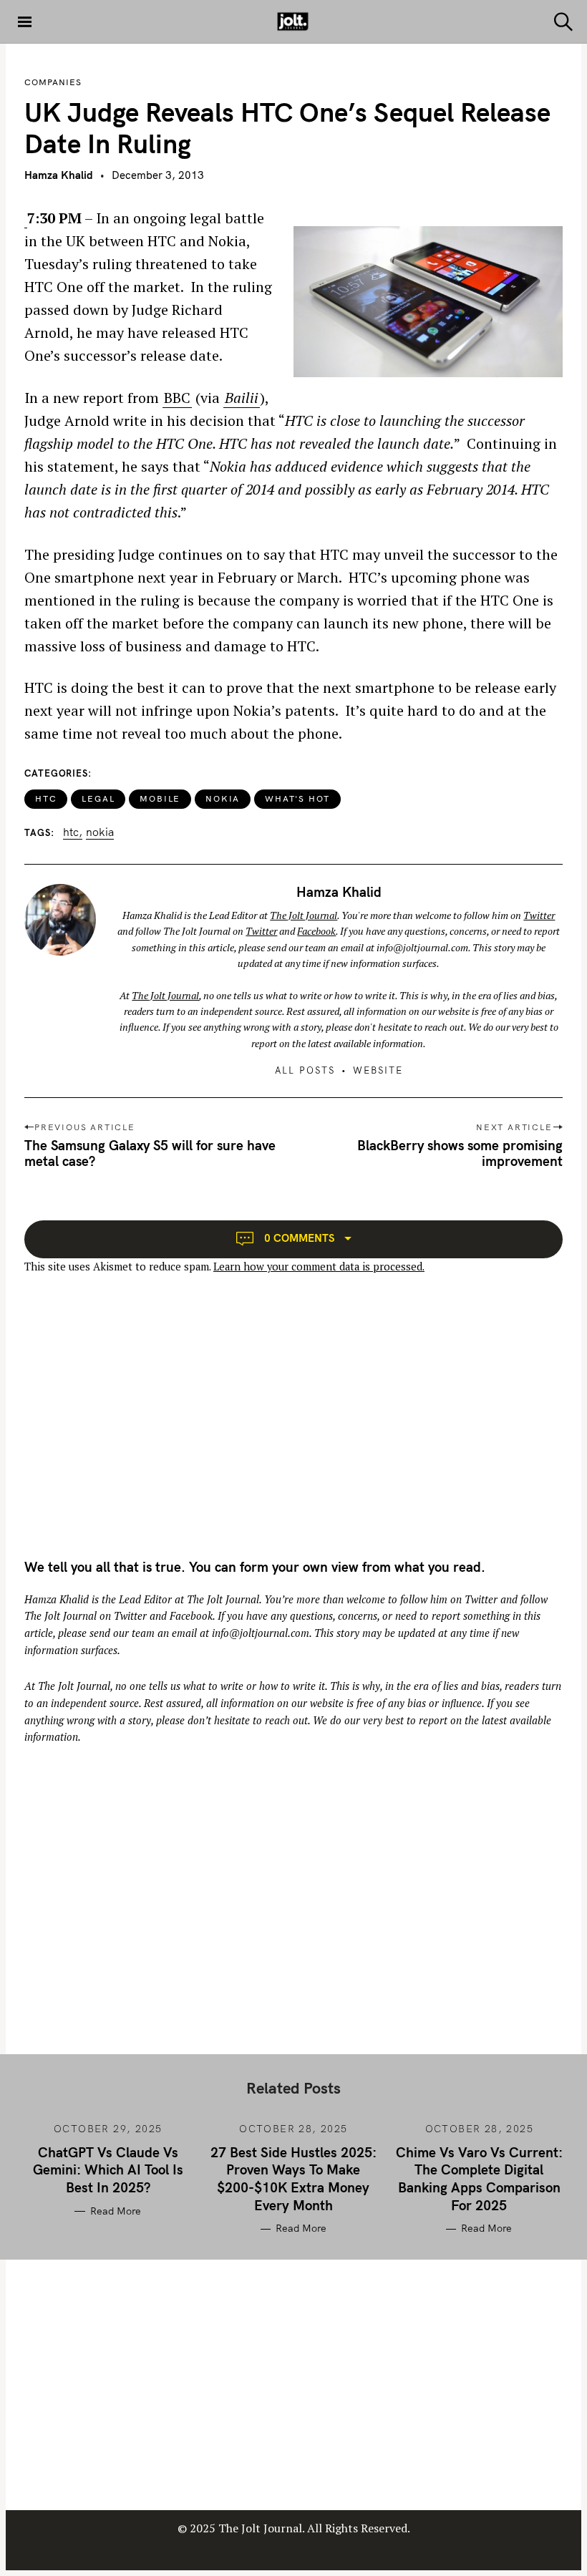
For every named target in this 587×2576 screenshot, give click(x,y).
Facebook (316, 931)
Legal (98, 798)
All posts (305, 1070)
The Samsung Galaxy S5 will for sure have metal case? (150, 1153)
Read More (115, 2211)
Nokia (223, 798)
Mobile (160, 798)
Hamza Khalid (59, 175)
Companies (53, 82)
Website (378, 1070)
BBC (177, 398)
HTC (46, 798)
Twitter (539, 915)
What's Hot (297, 798)
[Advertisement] (145, 1429)
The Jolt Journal (304, 915)
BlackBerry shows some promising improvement (460, 1153)
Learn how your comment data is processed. (319, 1267)
